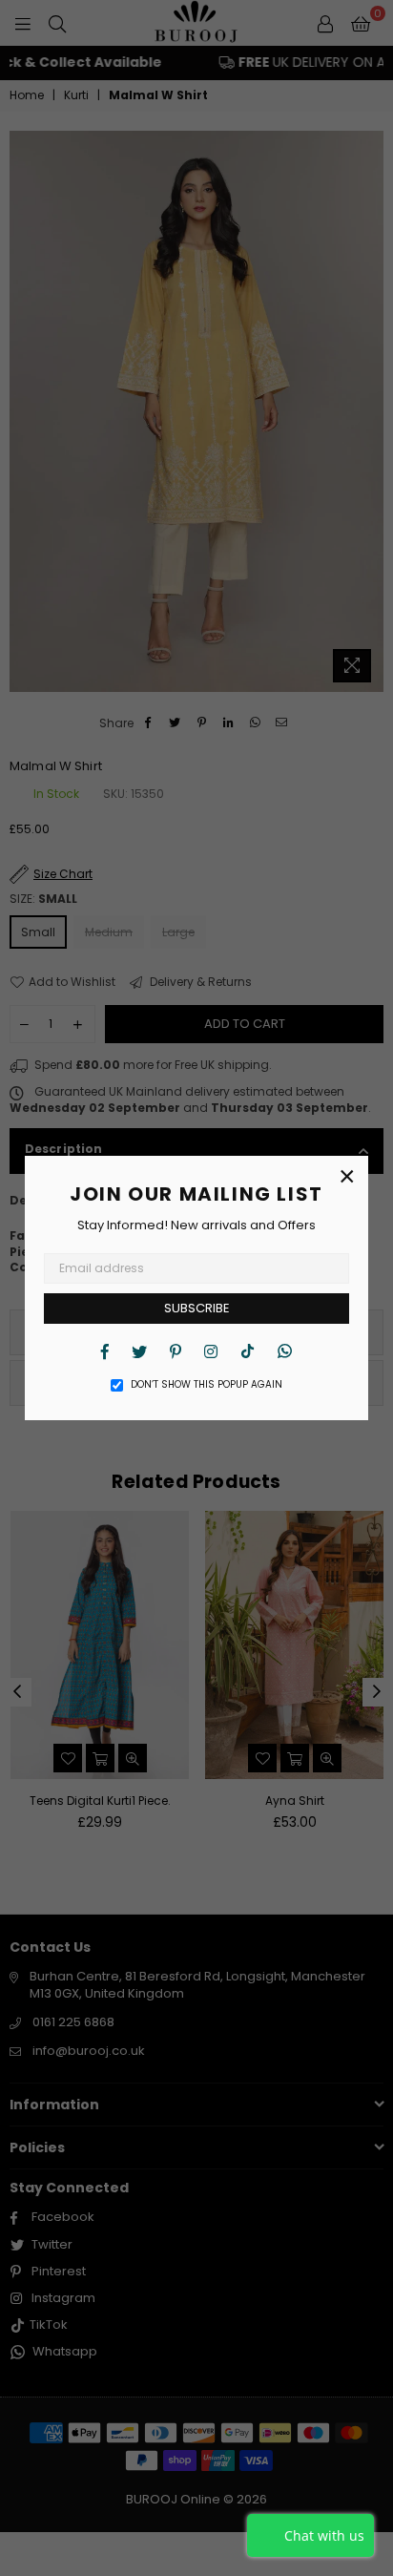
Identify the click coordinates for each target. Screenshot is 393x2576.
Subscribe (197, 1308)
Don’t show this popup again (207, 1385)
